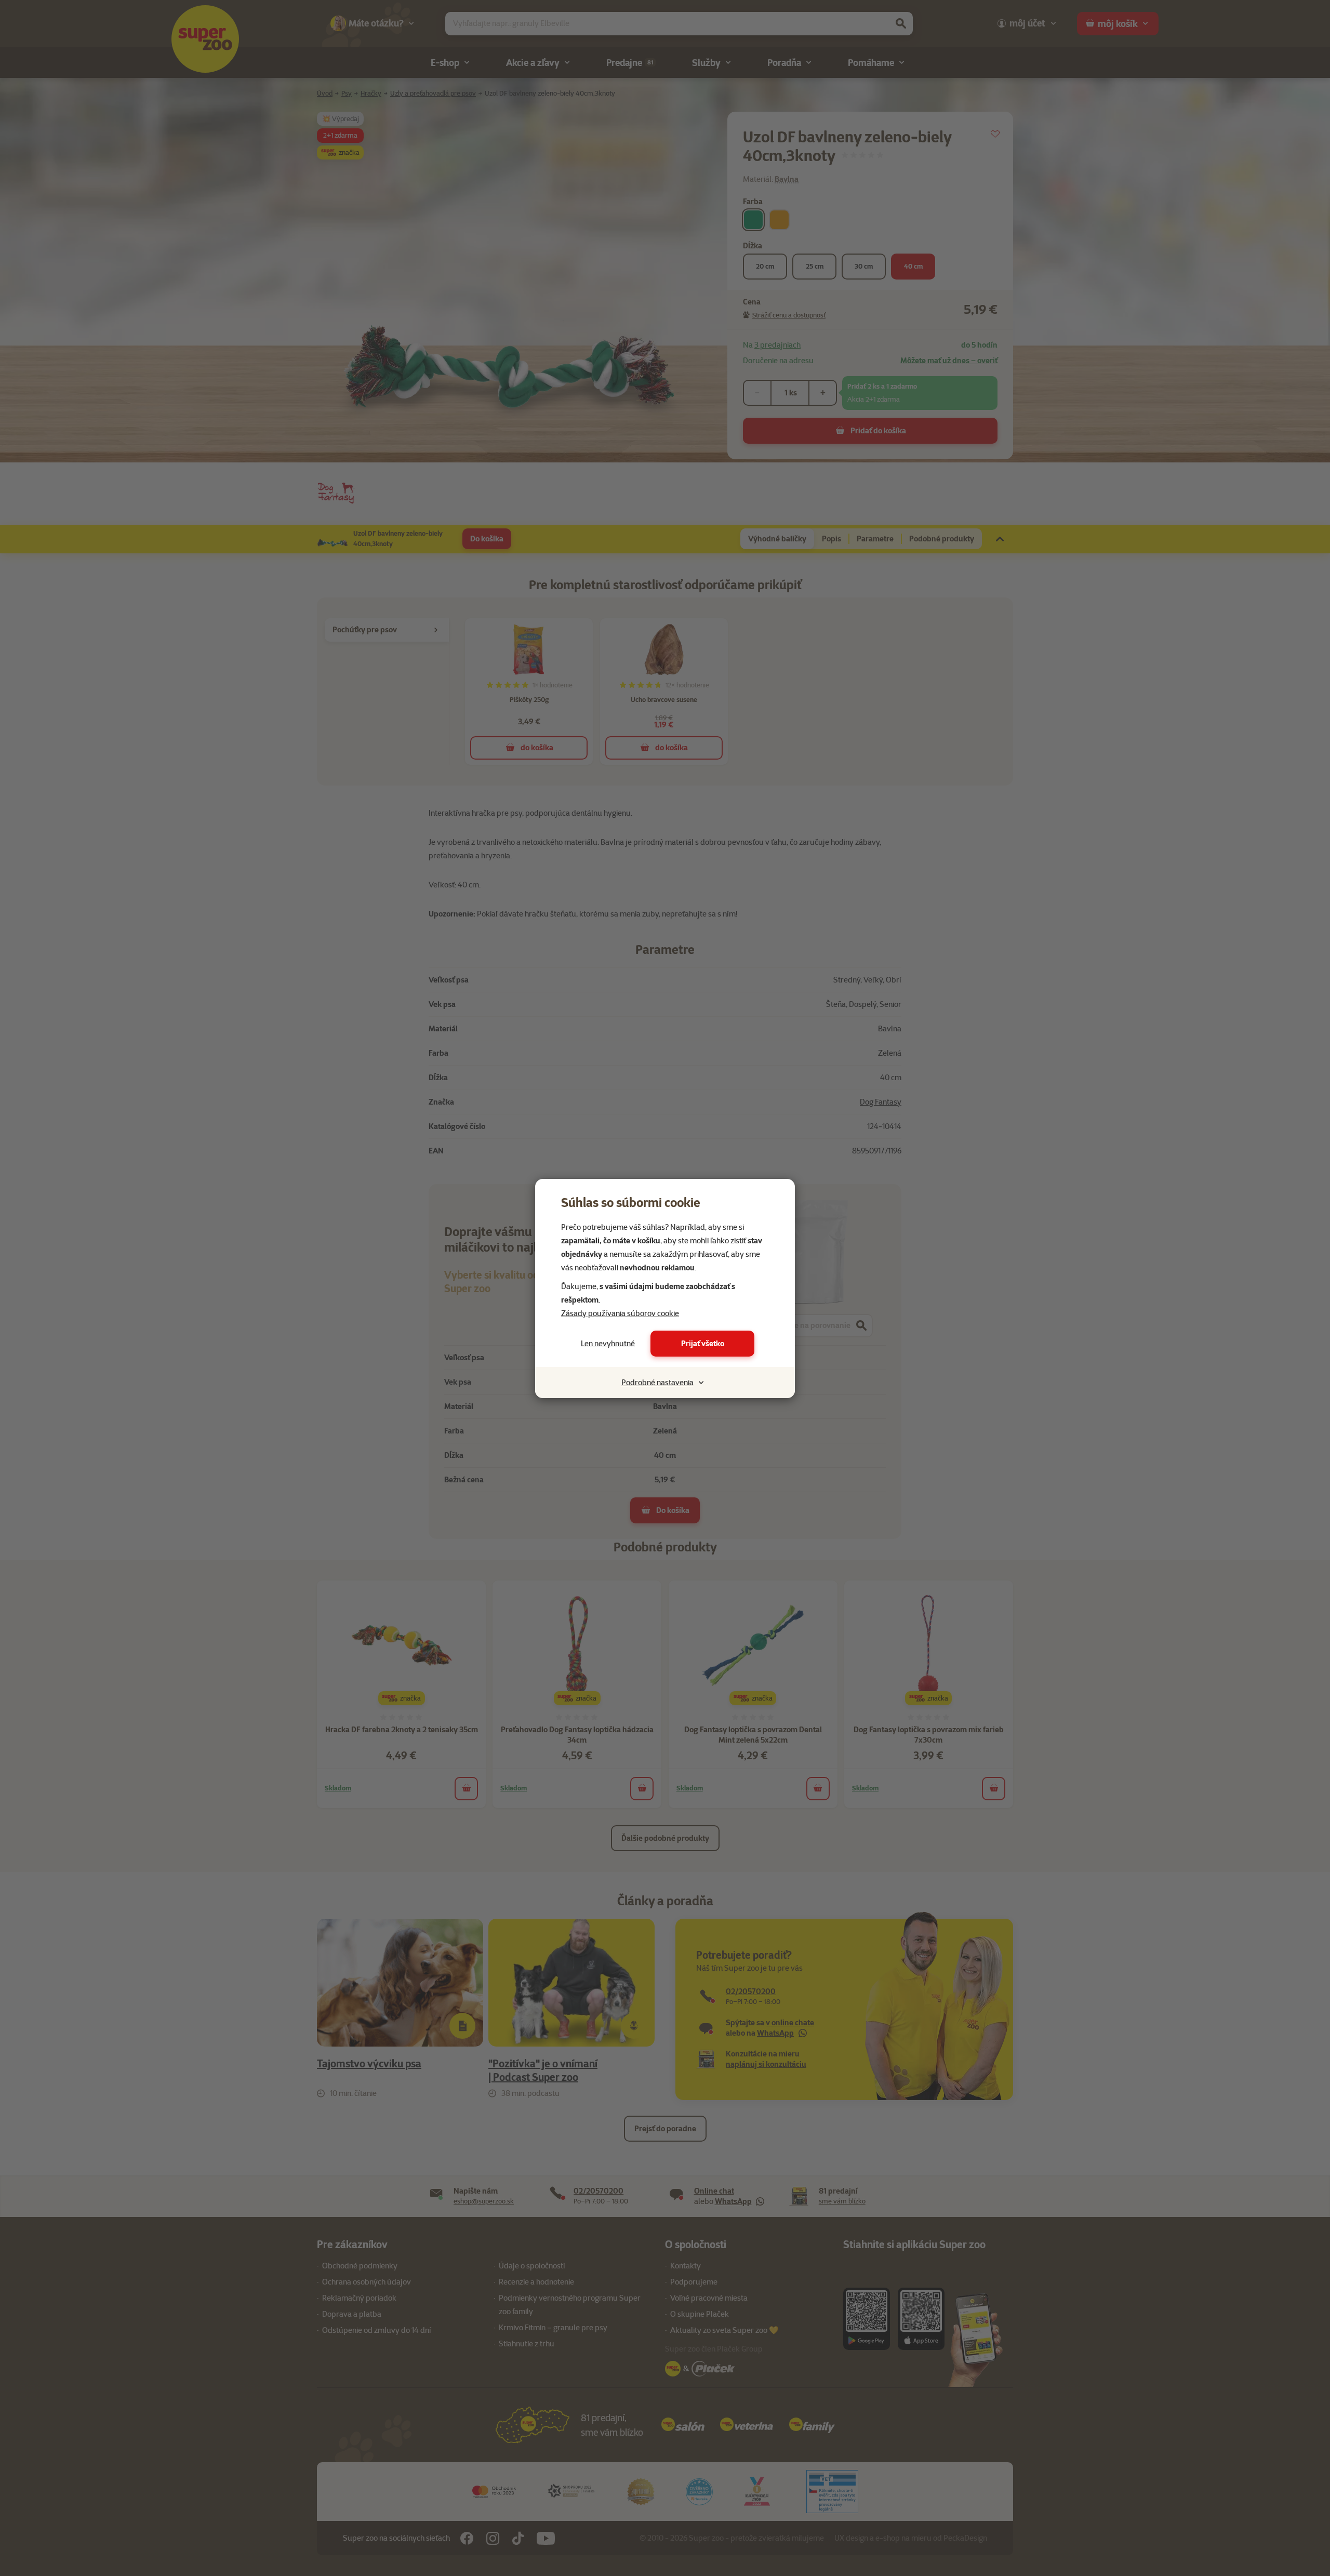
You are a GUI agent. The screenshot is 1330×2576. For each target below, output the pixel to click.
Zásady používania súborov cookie (620, 1313)
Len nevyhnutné (608, 1344)
